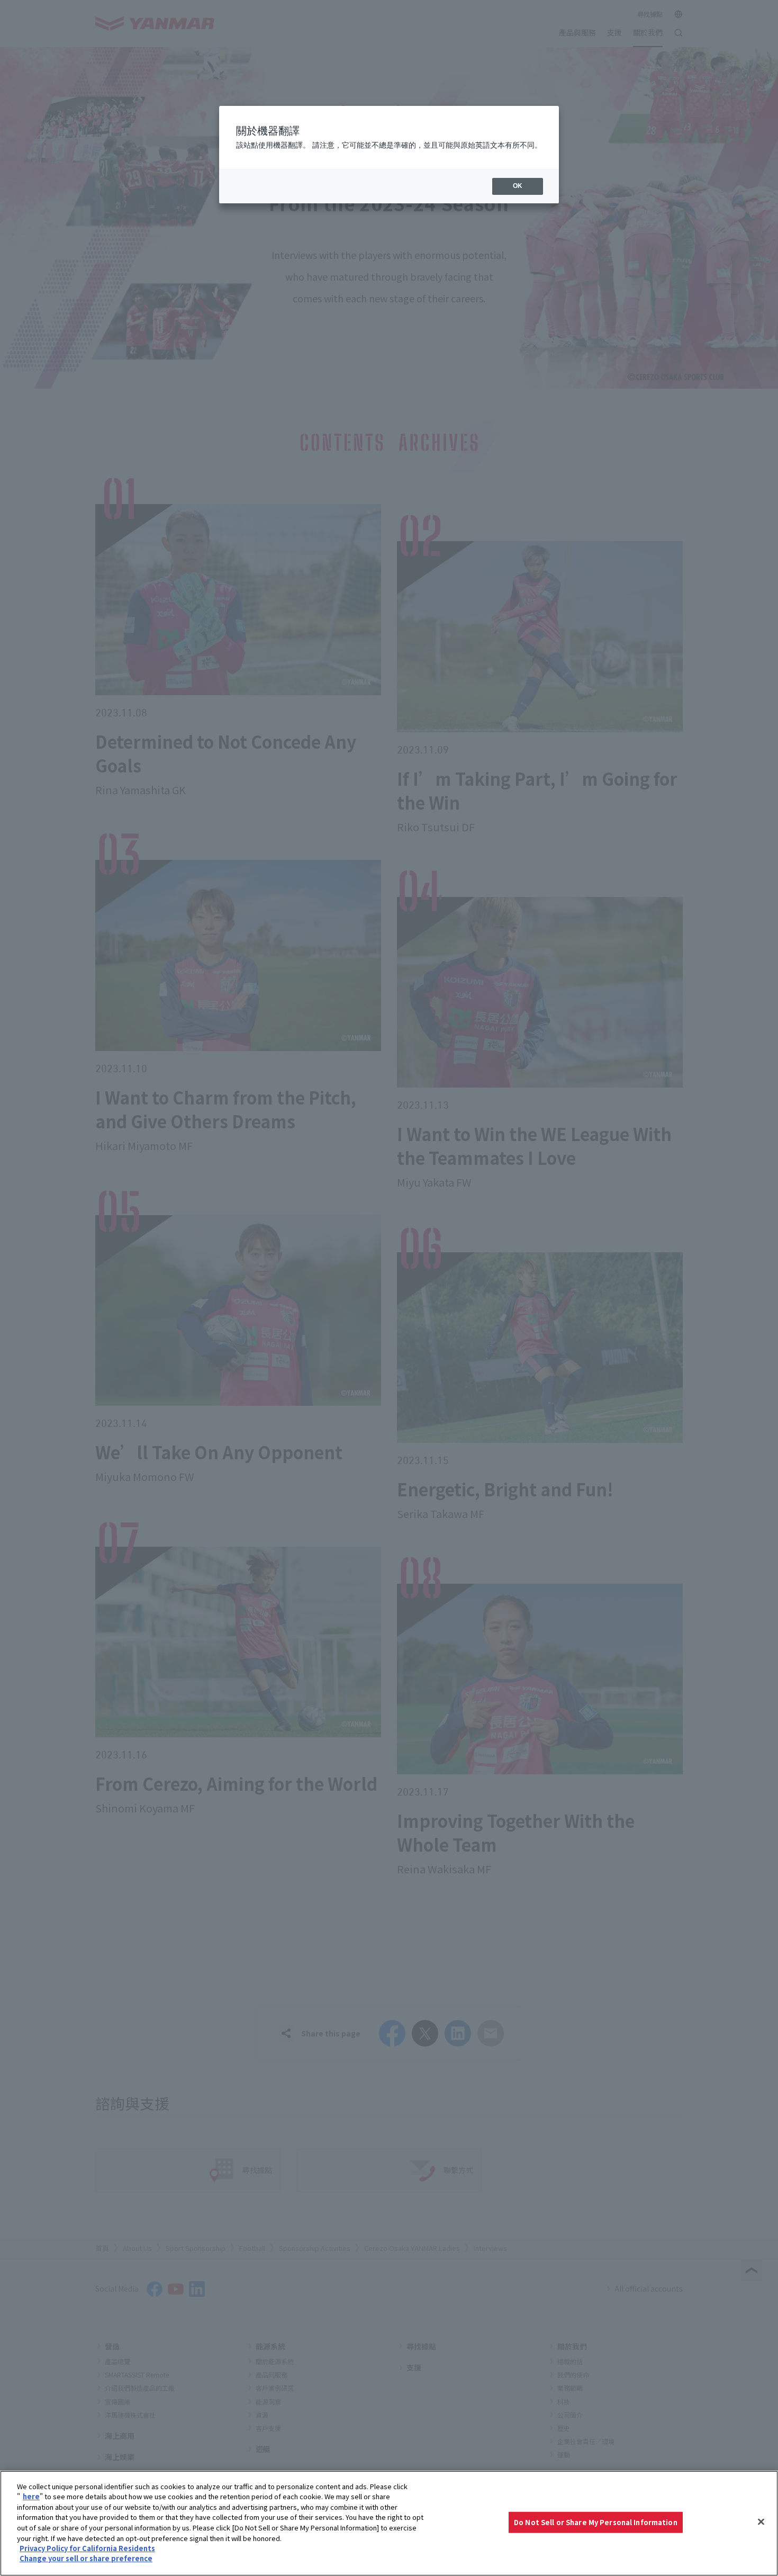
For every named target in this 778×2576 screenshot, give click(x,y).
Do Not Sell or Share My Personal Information (596, 2522)
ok (518, 186)
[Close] (761, 2522)
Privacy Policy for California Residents (87, 2548)
